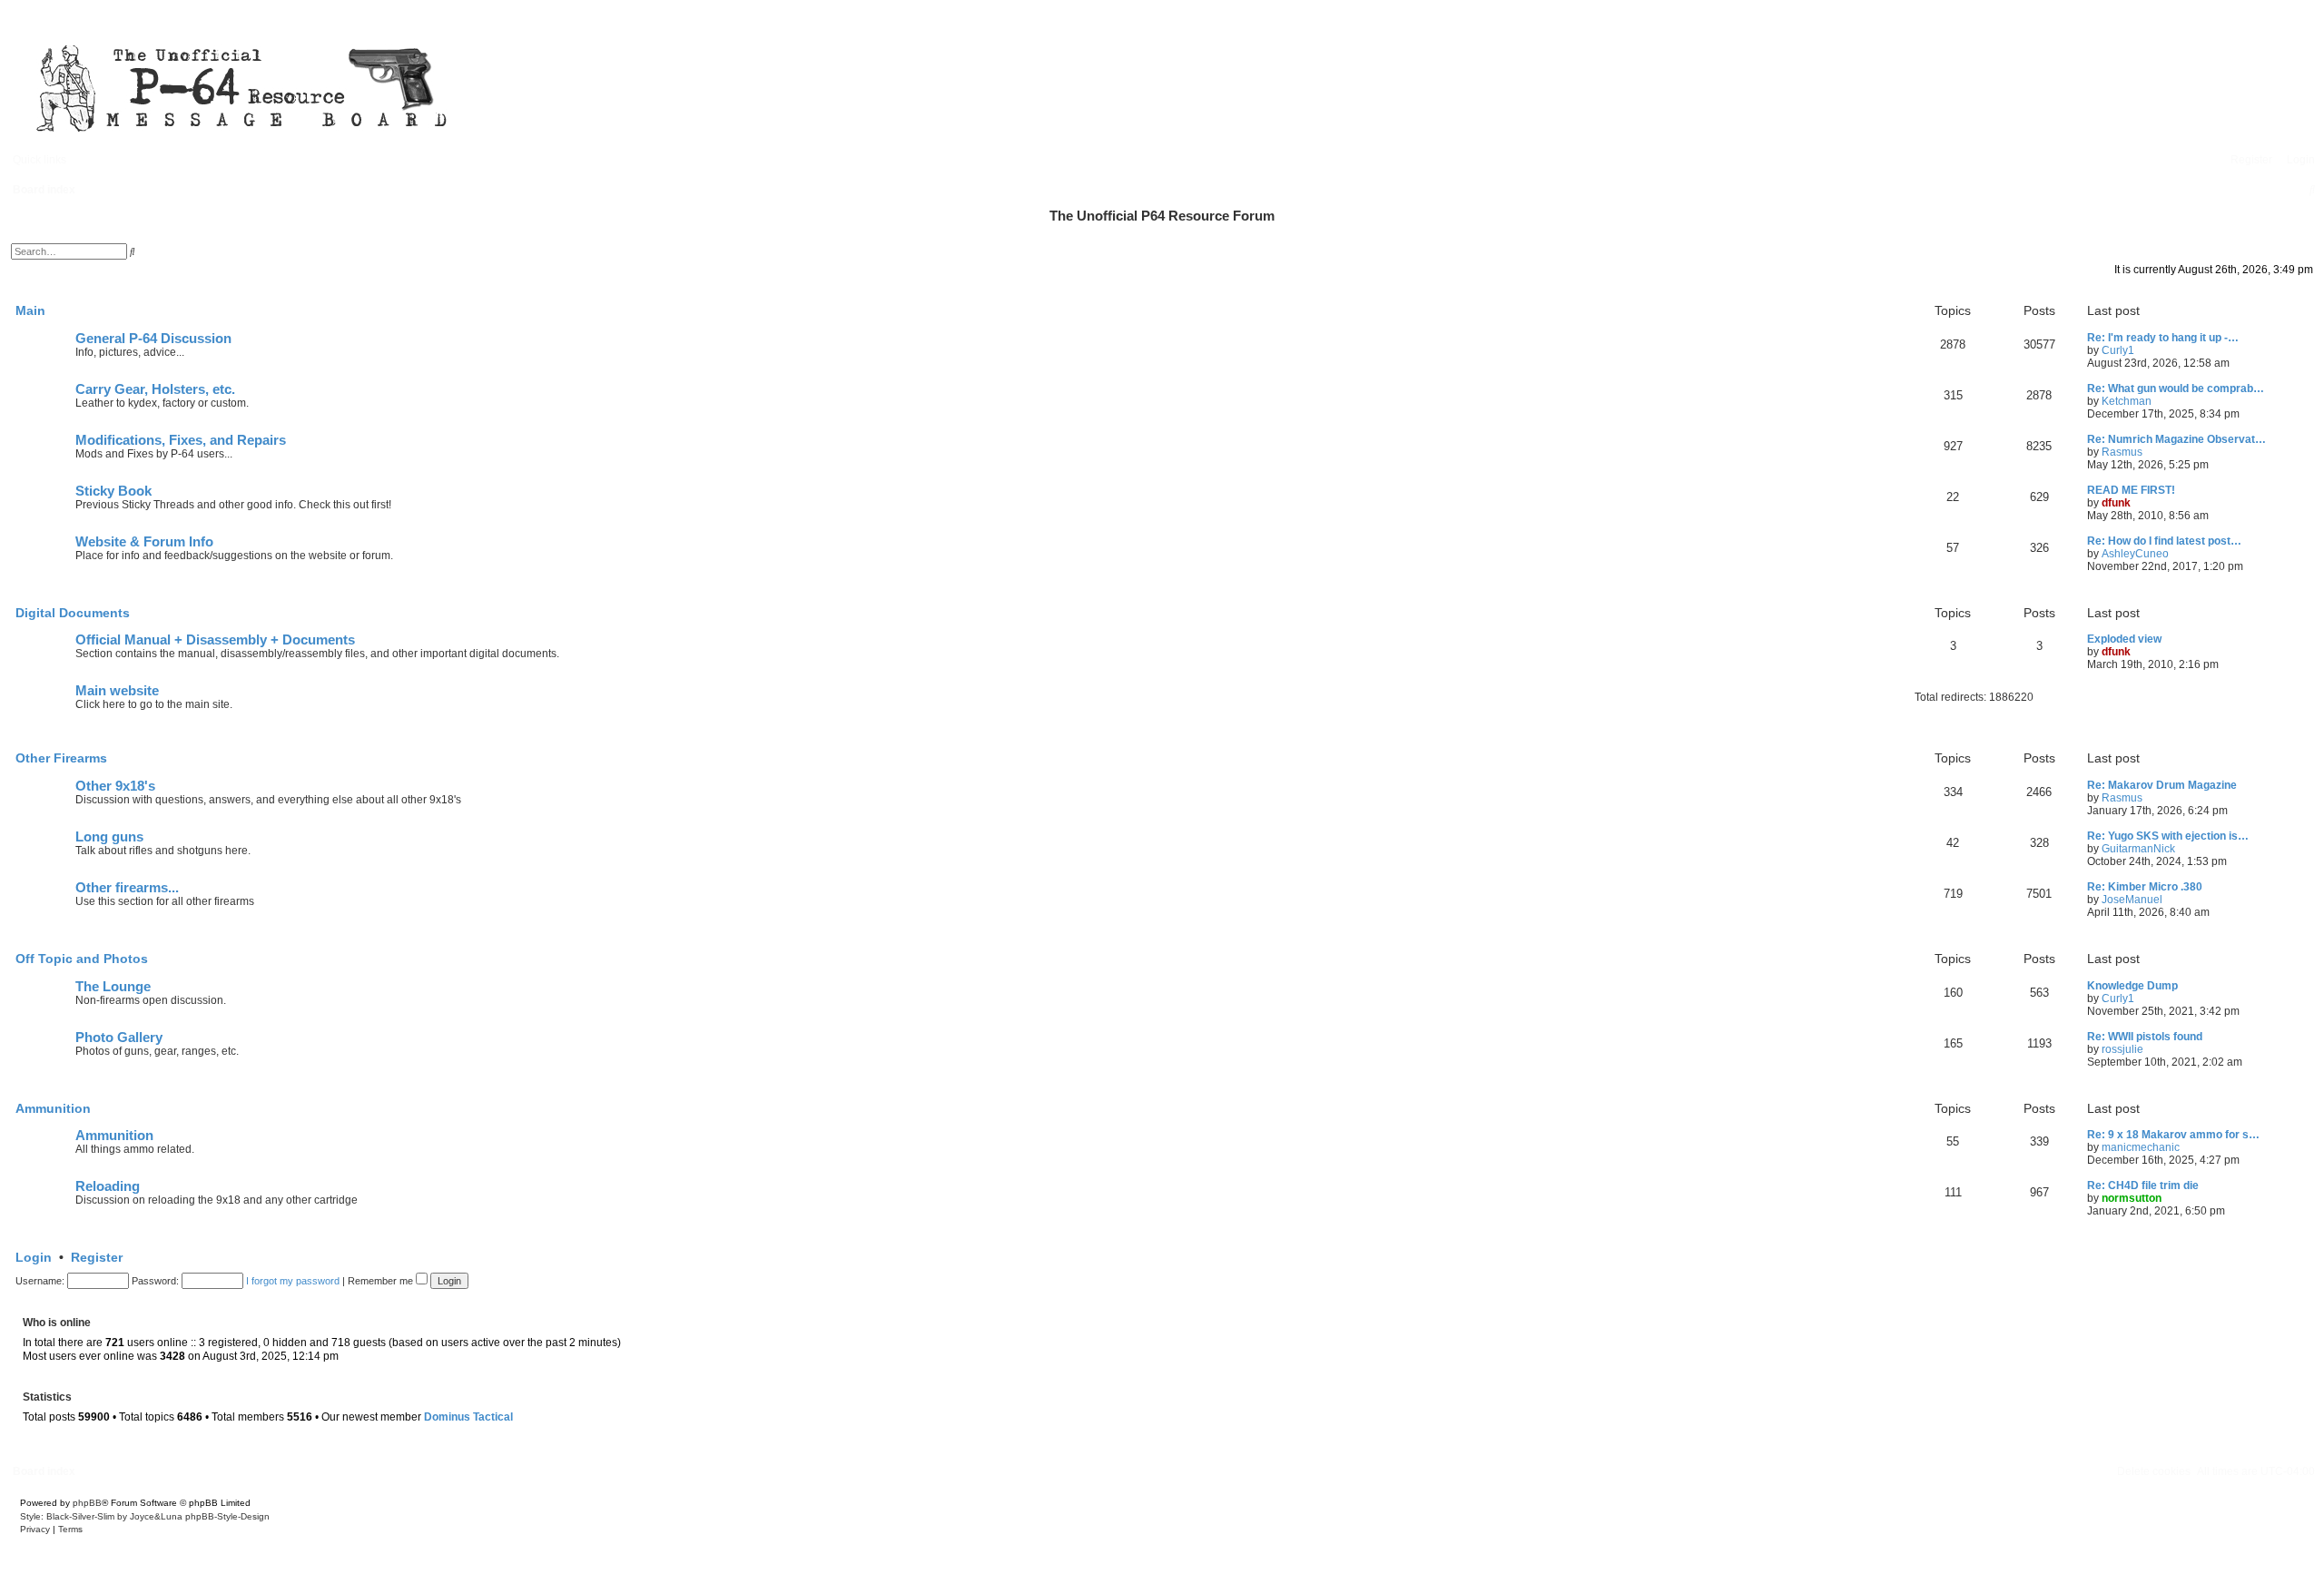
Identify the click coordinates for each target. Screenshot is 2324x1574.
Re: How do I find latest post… (2164, 541)
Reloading (108, 1186)
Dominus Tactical (468, 1417)
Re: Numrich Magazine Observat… (2176, 439)
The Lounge (113, 987)
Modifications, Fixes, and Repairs (181, 440)
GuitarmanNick (2138, 849)
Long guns (109, 837)
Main (30, 310)
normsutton (2132, 1198)
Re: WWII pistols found (2145, 1037)
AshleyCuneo (2135, 554)
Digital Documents (73, 613)
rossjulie (2122, 1049)
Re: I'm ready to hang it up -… (2163, 338)
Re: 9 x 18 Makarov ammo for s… (2173, 1135)
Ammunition (53, 1108)
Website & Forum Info (144, 542)
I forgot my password (293, 1281)
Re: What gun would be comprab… (2176, 389)
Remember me (382, 1281)
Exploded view (2124, 639)
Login (34, 1257)
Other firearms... (127, 888)
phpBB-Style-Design (227, 1516)
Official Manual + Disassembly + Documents (215, 640)
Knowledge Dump (2132, 986)
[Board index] (545, 85)
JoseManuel (2132, 900)
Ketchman (2127, 401)
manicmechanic (2141, 1147)
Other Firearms (61, 758)
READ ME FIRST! (2131, 490)
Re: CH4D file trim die (2143, 1185)
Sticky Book (113, 491)
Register (97, 1257)
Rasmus (2122, 452)
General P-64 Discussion (153, 339)
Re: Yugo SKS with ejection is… (2168, 836)
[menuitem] (2297, 160)
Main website (117, 691)
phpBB (87, 1503)
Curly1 (2118, 350)
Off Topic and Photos (82, 959)
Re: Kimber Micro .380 (2145, 887)
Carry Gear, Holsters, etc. (155, 389)
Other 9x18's (115, 786)
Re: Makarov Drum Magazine (2162, 785)
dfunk (2116, 503)
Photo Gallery (119, 1038)
